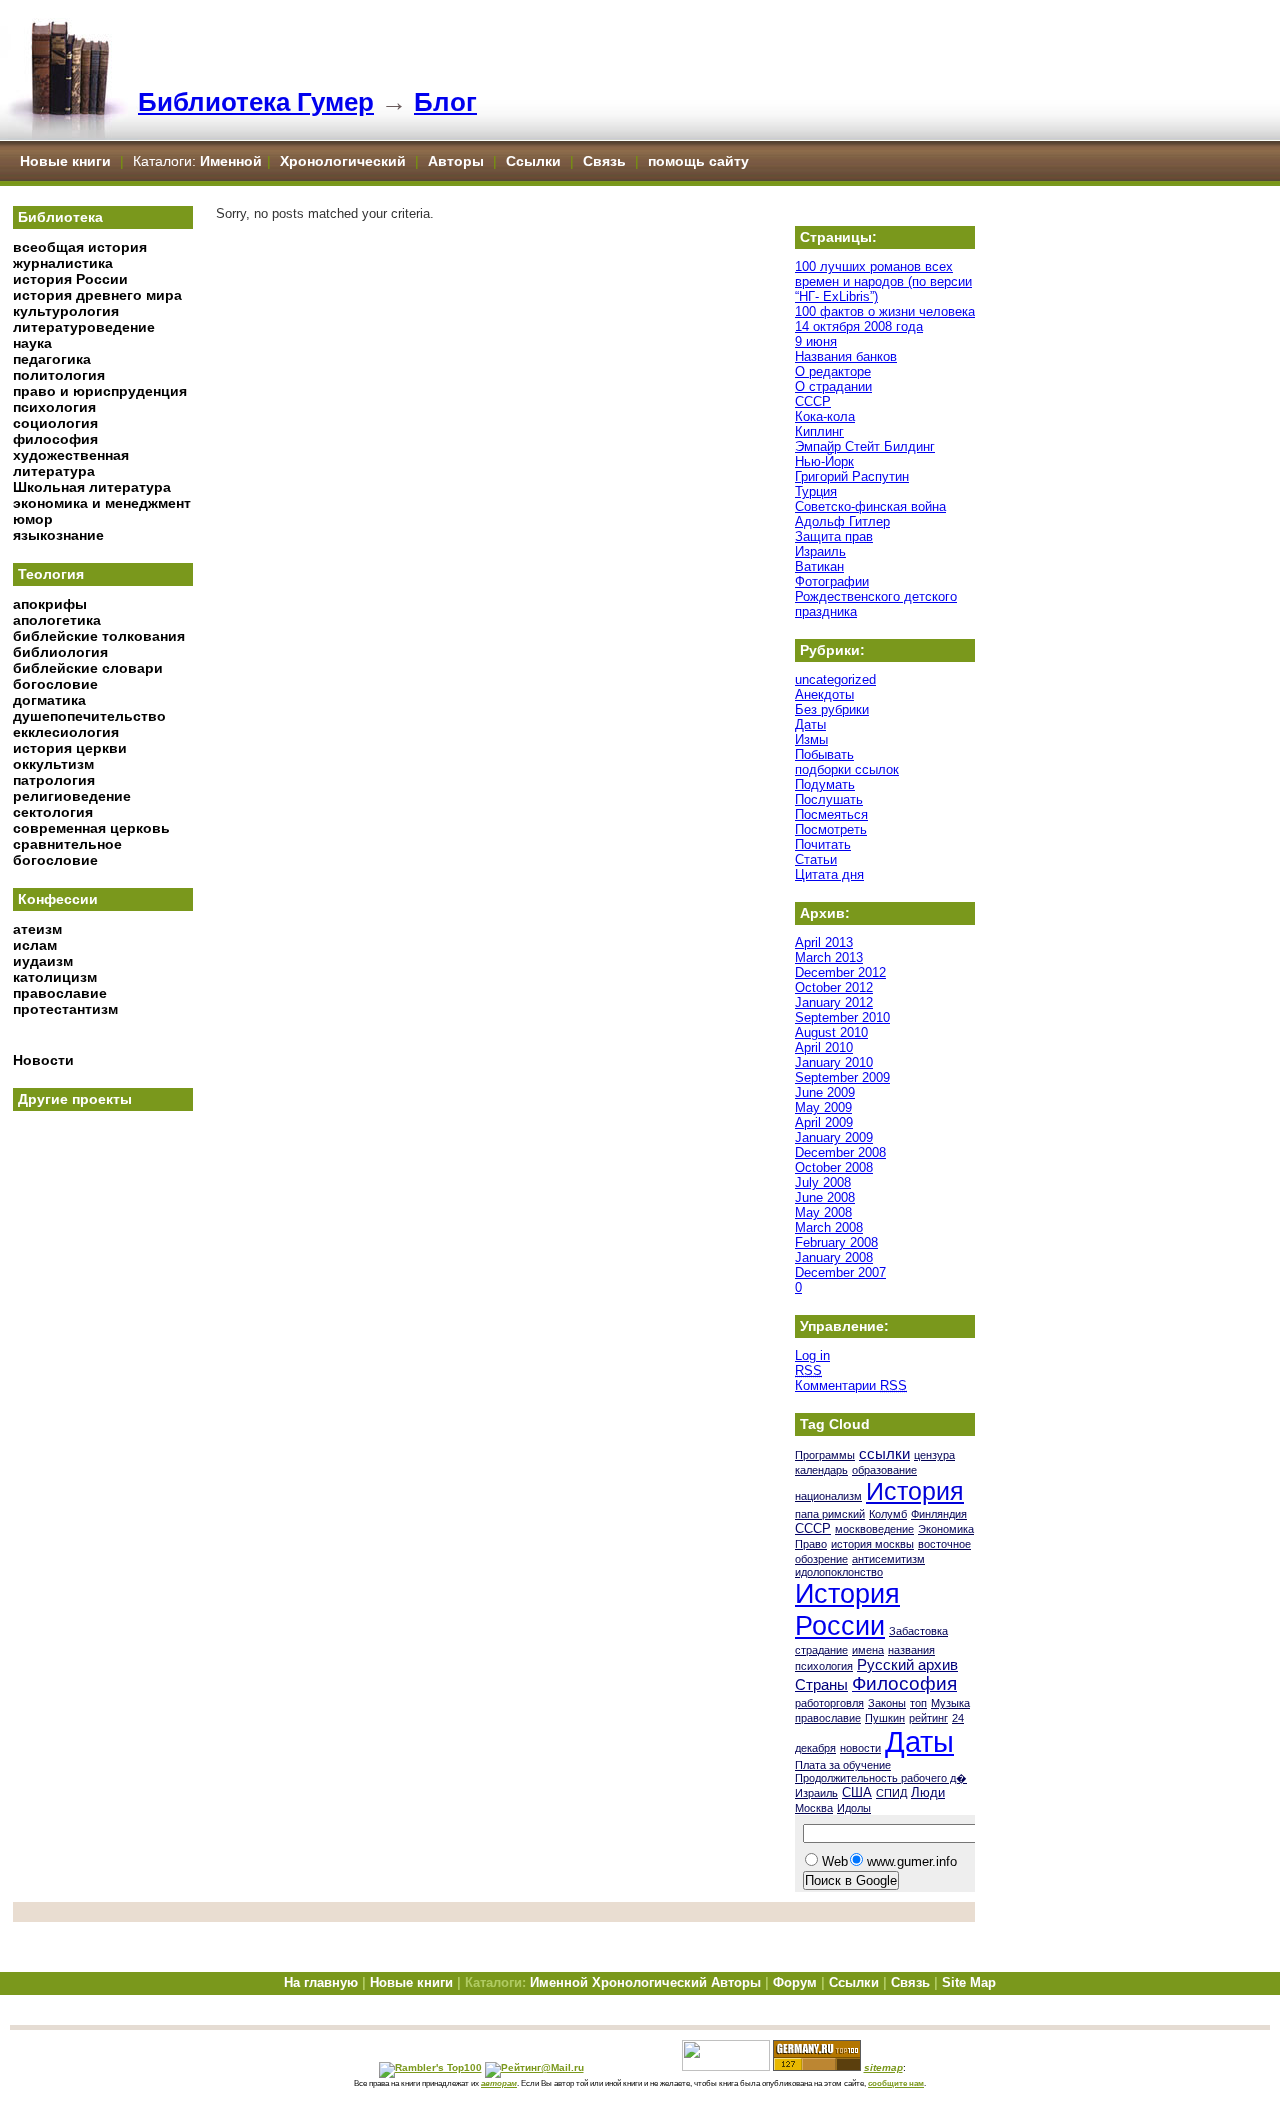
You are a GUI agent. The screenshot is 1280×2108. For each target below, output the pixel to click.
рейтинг (928, 1718)
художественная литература (71, 463)
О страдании (833, 386)
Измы (811, 739)
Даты (810, 724)
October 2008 (834, 1167)
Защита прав (834, 536)
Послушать (829, 799)
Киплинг (819, 431)
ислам (35, 945)
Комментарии (851, 1385)
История (915, 1491)
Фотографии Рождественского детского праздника (876, 596)
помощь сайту (698, 161)
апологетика (57, 620)
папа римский (830, 1514)
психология (54, 407)
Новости (43, 1060)
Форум (795, 1982)
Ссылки (533, 161)
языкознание (58, 535)
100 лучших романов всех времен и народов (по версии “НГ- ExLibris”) (883, 281)
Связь (604, 161)
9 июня (816, 341)
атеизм (37, 929)
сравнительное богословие (67, 852)
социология (55, 423)
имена (868, 1650)
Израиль (820, 551)
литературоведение (84, 327)
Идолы (854, 1808)
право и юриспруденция (100, 391)
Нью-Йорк (824, 461)
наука (32, 343)
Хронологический (343, 161)
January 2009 (834, 1137)
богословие (55, 684)
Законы (887, 1703)
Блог (445, 102)
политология (59, 375)
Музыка (950, 1703)
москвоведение (874, 1529)
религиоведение (72, 796)
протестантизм (65, 1009)
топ (918, 1703)
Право (811, 1544)
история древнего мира (97, 295)
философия (55, 439)
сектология (53, 812)
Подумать (825, 784)
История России (847, 1609)
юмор (33, 519)
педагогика (52, 359)
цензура (934, 1455)
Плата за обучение (843, 1765)
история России (70, 279)
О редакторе (833, 371)
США (857, 1792)
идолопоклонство (839, 1572)
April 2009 (824, 1122)
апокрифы (50, 604)
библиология (60, 652)
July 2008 (823, 1182)
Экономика (946, 1529)
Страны (821, 1685)
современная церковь (91, 828)
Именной (231, 161)
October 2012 (834, 987)
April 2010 (824, 1047)
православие (60, 993)
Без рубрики (832, 709)
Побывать (824, 754)
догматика (49, 700)
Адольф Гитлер (842, 521)
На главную (321, 1982)
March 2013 (829, 957)
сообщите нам (896, 2083)
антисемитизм (888, 1559)
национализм (828, 1496)
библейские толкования (99, 636)
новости (860, 1748)
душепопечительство (89, 716)
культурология (66, 311)
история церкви (70, 748)
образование (884, 1470)
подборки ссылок (847, 769)
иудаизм (43, 961)
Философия (904, 1683)
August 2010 (831, 1032)
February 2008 (836, 1242)
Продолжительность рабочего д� (881, 1778)
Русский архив (907, 1665)
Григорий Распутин (852, 476)
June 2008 (825, 1197)
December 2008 (840, 1152)
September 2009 (842, 1077)
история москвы (872, 1544)
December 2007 (840, 1272)
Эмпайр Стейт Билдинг (865, 446)
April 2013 (824, 942)
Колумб (888, 1514)
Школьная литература (92, 487)
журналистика (63, 263)
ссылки (884, 1454)
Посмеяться (831, 814)
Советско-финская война (870, 506)
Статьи (816, 859)
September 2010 (842, 1017)
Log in (812, 1355)
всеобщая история (80, 247)
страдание (821, 1650)
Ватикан (819, 566)
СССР (813, 401)
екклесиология (66, 732)
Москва (814, 1808)
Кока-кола (825, 416)
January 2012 (834, 1002)
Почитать (823, 844)
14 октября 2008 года (859, 326)
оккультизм (53, 764)
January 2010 (834, 1062)
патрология (54, 780)
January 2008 (834, 1257)
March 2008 (829, 1227)
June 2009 (825, 1092)
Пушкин (885, 1718)
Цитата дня (829, 874)
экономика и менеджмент (102, 503)
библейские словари (88, 668)
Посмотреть (831, 829)
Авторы (458, 161)
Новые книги (65, 161)
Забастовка (918, 1631)
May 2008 (823, 1212)
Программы (825, 1455)
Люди (928, 1792)
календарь (821, 1470)
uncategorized (835, 679)
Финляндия (939, 1514)
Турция (816, 491)
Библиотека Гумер (256, 102)
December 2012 (840, 972)
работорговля (829, 1703)
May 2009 (823, 1107)
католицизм (55, 977)
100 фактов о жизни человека (885, 311)
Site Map (969, 1982)
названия (911, 1650)
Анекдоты (824, 694)
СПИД (891, 1793)
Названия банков (846, 356)
